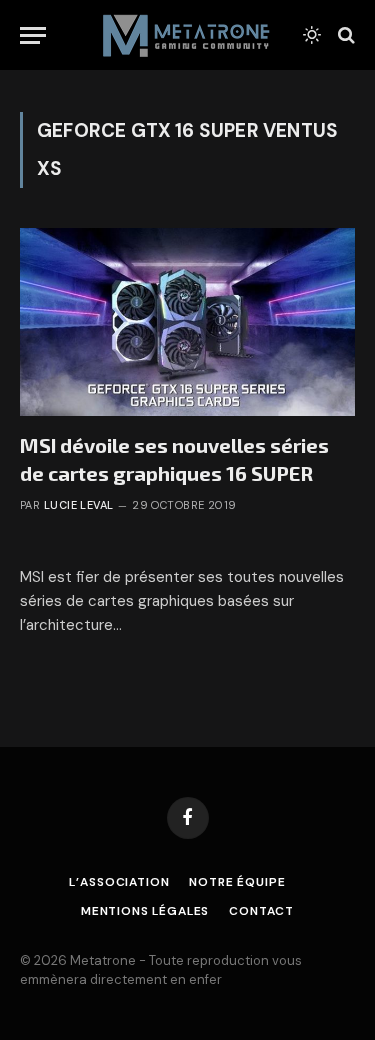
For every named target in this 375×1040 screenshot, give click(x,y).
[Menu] (33, 35)
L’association (119, 882)
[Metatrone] (187, 35)
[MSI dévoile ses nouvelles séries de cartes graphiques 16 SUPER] (187, 322)
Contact (261, 911)
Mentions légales (145, 911)
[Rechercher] (344, 35)
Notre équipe (237, 882)
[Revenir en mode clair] (312, 35)
